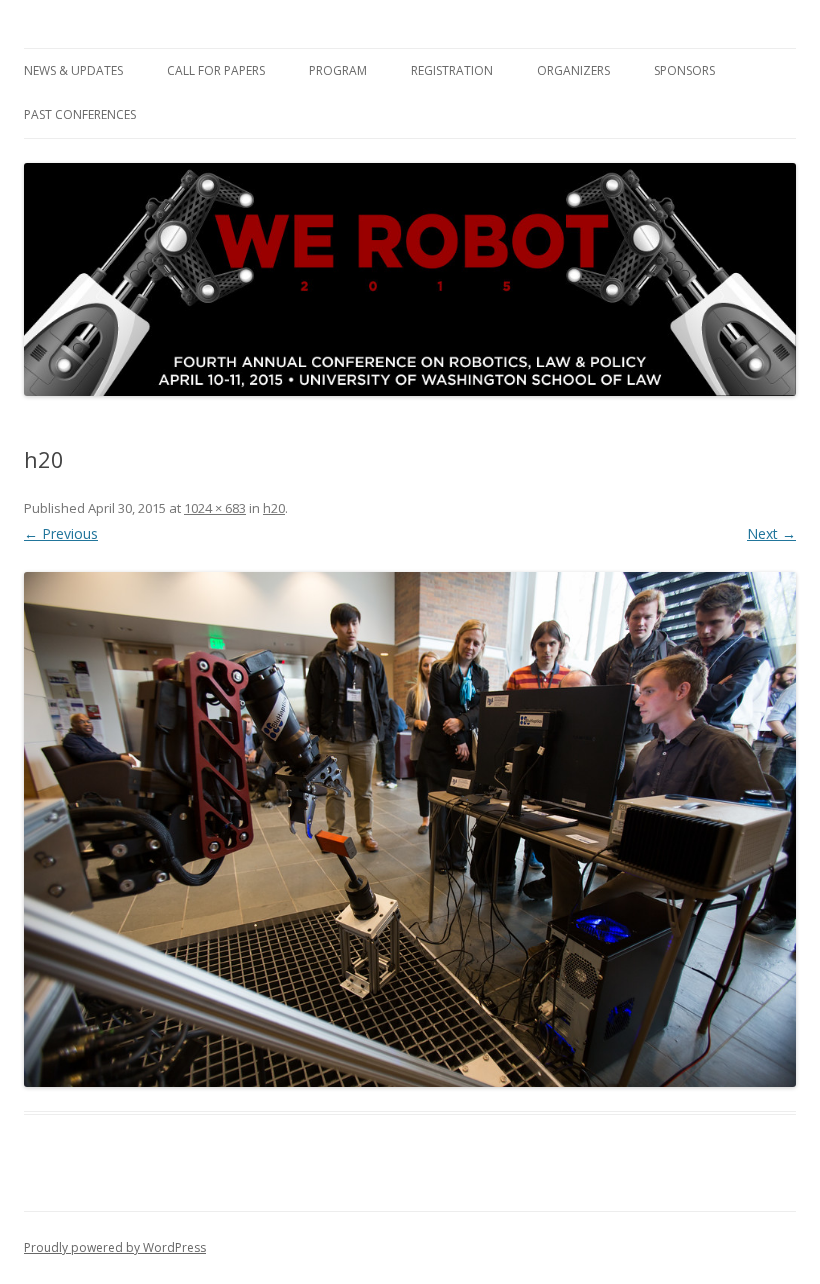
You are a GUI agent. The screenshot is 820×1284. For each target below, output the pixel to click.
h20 (274, 508)
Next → (771, 533)
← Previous (61, 533)
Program (338, 70)
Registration (452, 70)
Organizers (573, 70)
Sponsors (684, 70)
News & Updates (73, 70)
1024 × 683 (215, 508)
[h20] (410, 829)
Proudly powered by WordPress (115, 1247)
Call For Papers (216, 70)
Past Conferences (80, 114)
